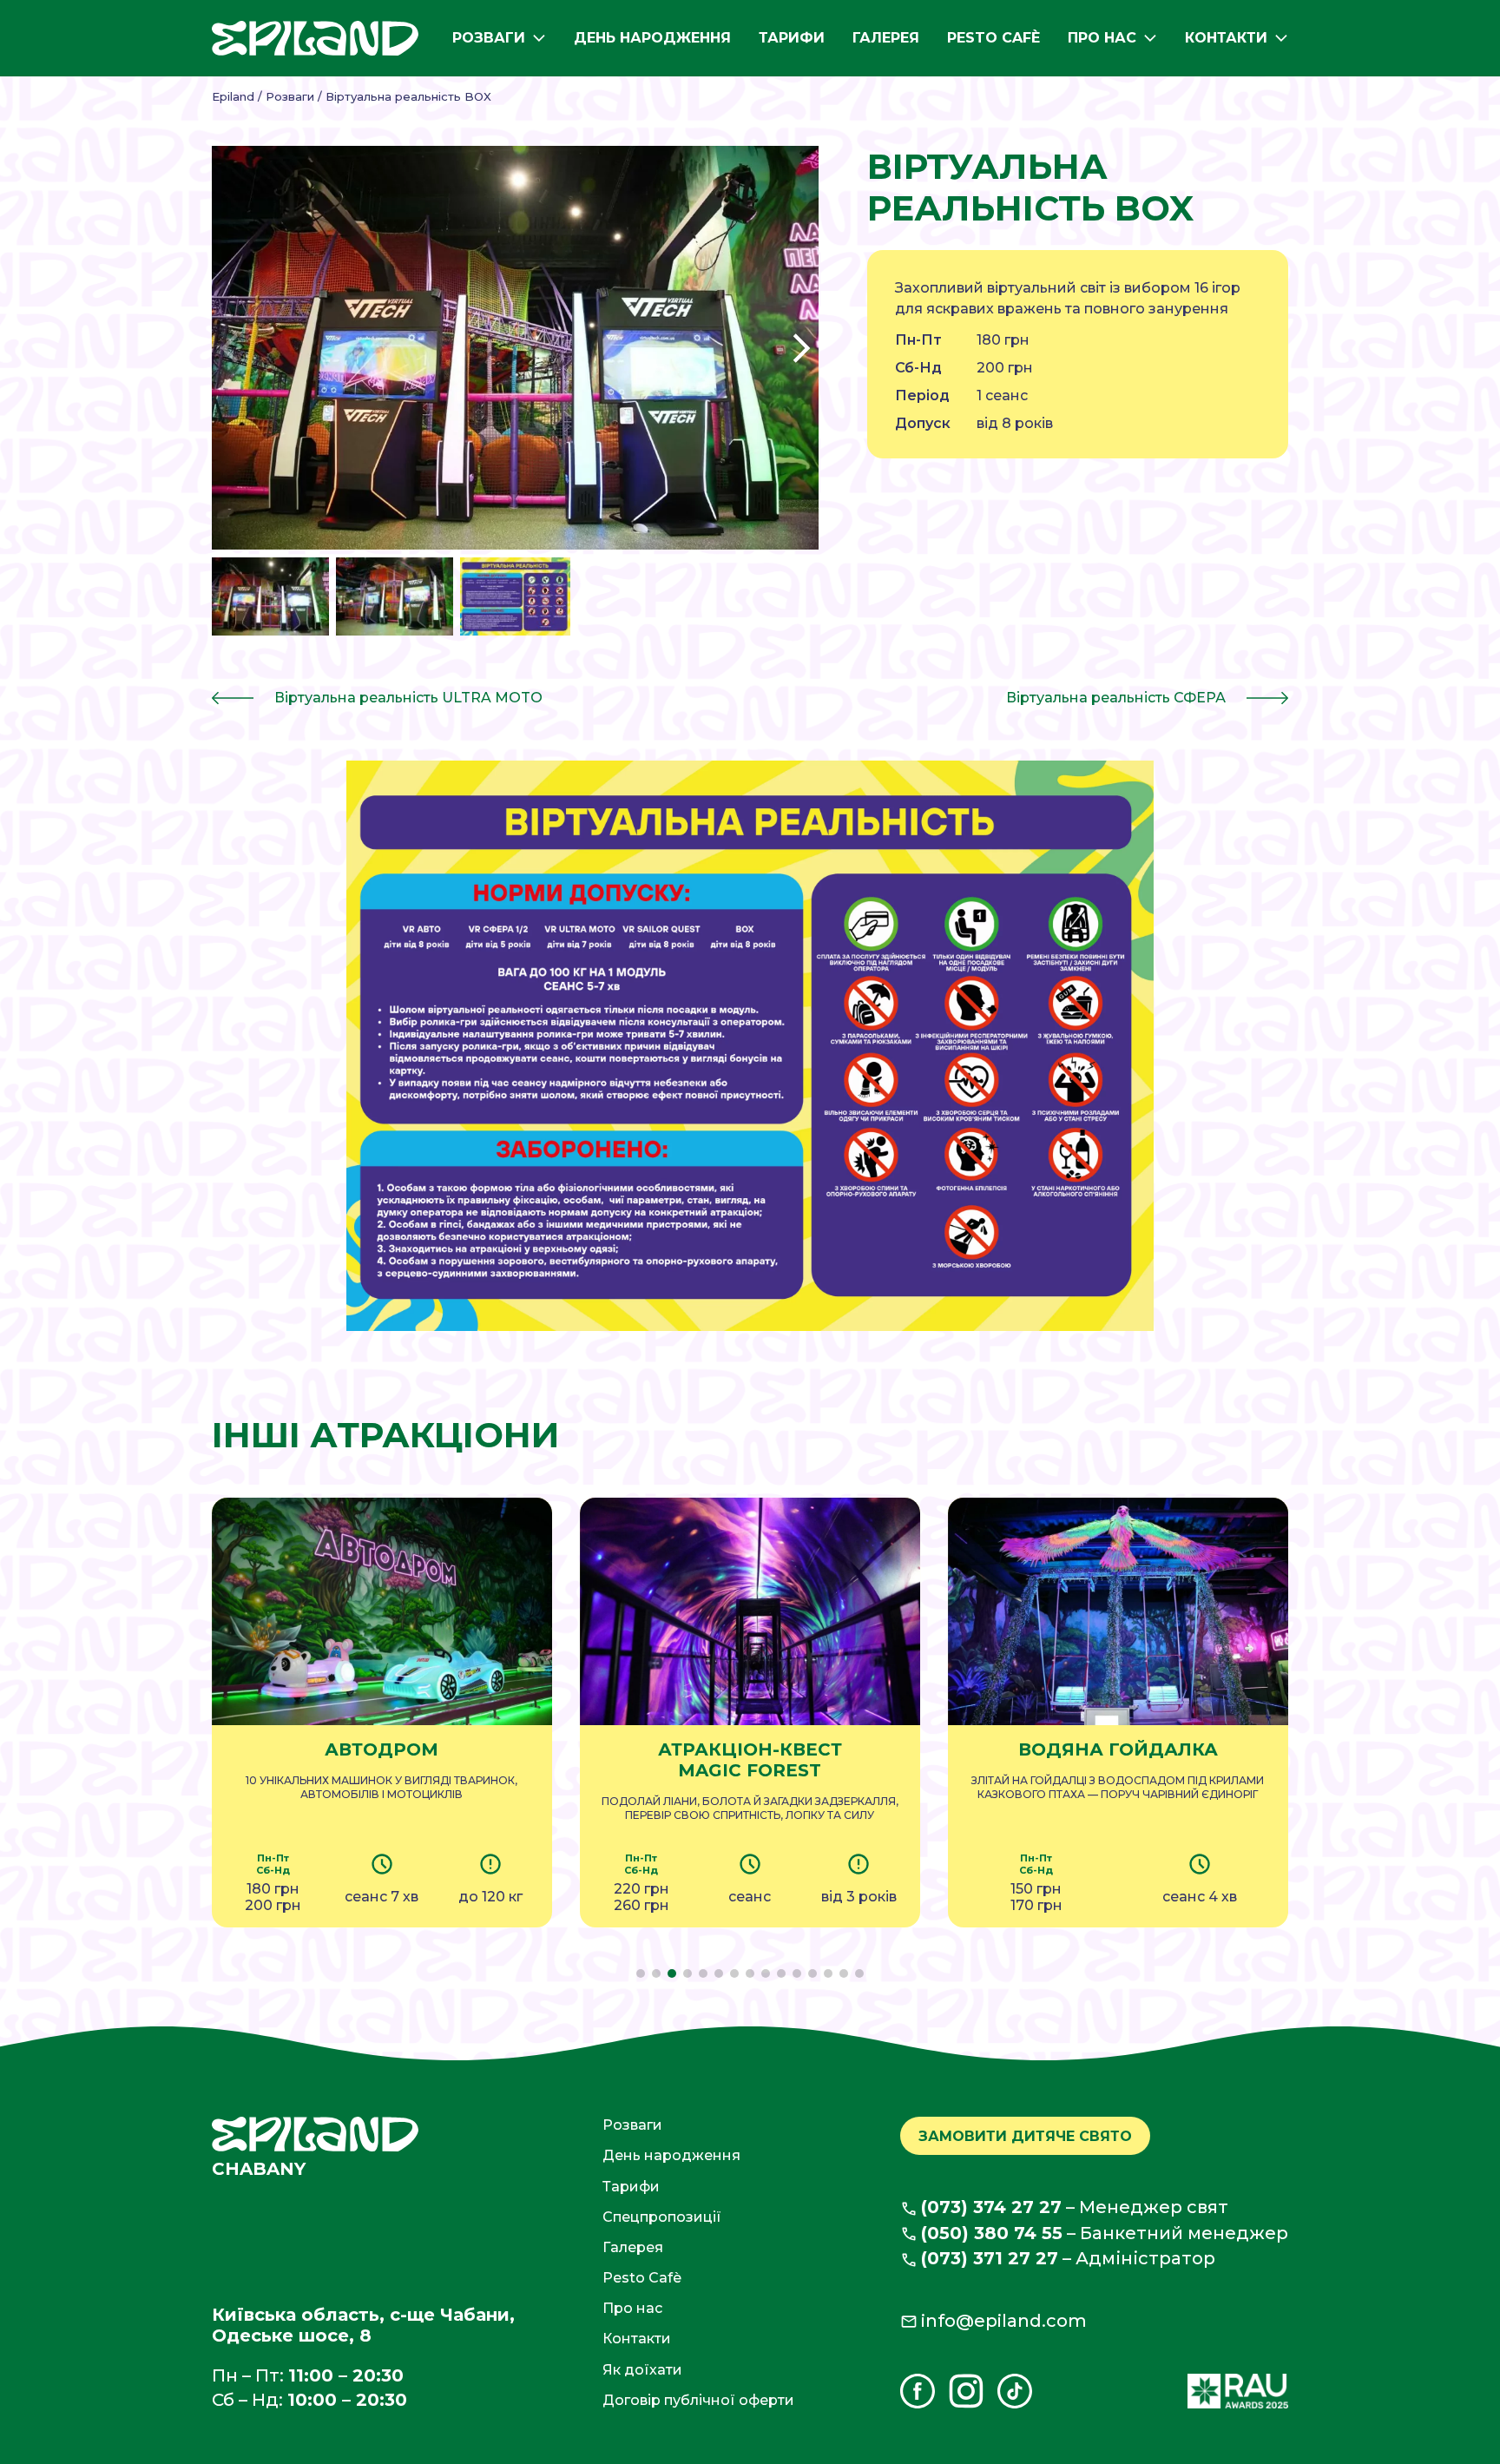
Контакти (1226, 38)
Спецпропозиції (662, 2217)
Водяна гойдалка (1118, 1749)
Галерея (886, 38)
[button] (801, 348)
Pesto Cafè (993, 38)
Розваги (489, 38)
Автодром (382, 1749)
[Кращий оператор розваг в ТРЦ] (1238, 2391)
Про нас (1102, 38)
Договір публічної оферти (698, 2400)
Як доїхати (642, 2370)
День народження (652, 38)
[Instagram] (966, 2391)
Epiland (233, 96)
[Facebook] (918, 2391)
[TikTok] (1015, 2391)
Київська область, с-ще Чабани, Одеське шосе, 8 (363, 2325)
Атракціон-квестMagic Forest (750, 1760)
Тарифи (792, 38)
